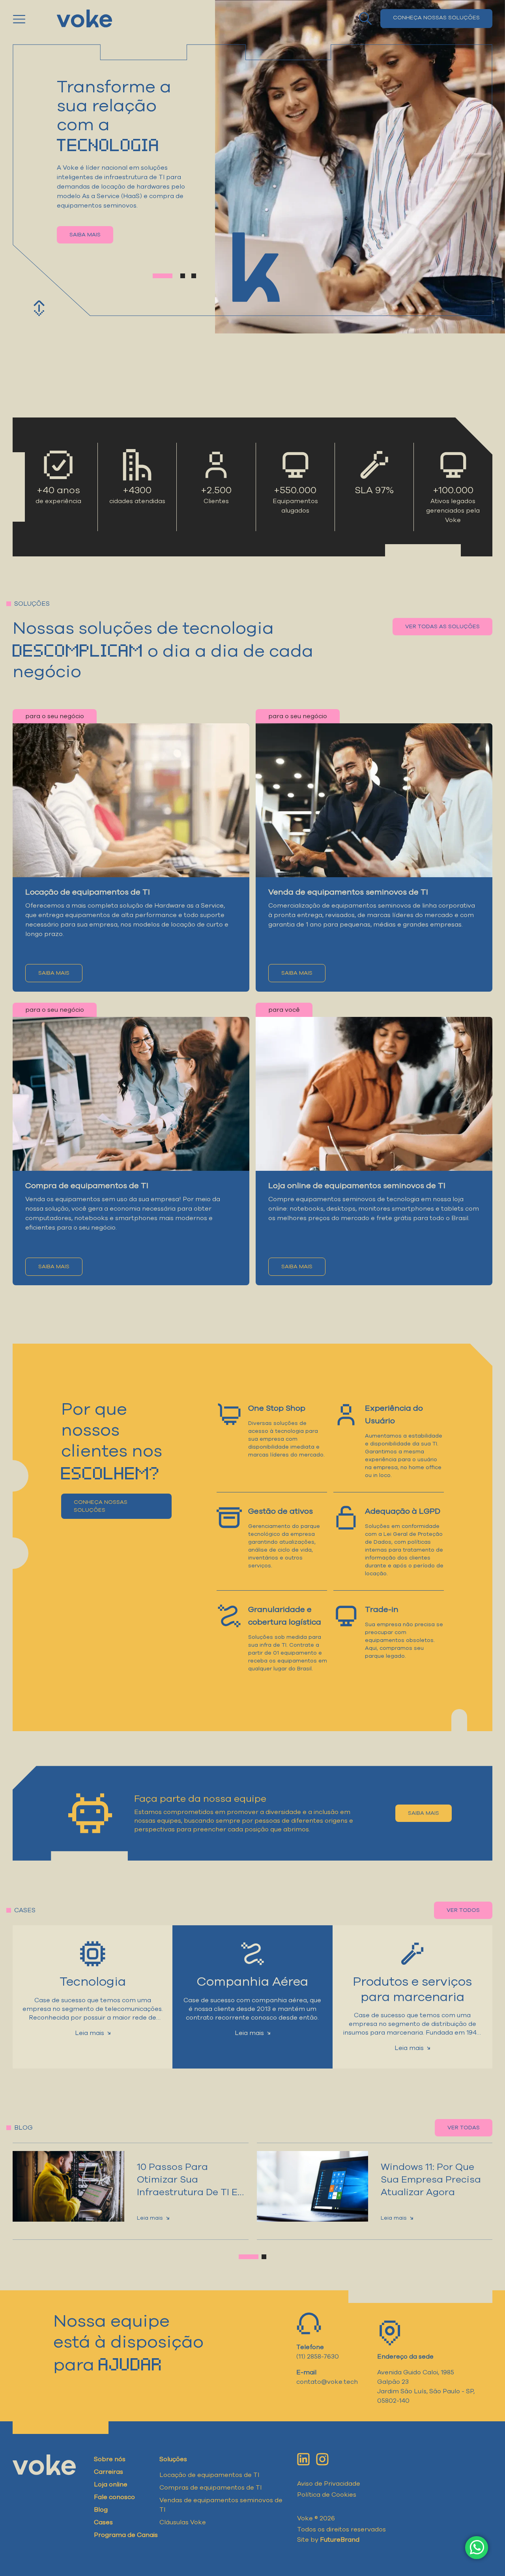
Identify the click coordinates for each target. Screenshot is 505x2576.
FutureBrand (340, 2540)
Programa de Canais (126, 2535)
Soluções (173, 2459)
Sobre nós (110, 2459)
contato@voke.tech (327, 2382)
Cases (103, 2522)
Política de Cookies (327, 2495)
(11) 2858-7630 (318, 2357)
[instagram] (322, 2459)
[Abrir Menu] (30, 19)
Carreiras (108, 2472)
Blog (101, 2510)
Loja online (111, 2484)
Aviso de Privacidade (329, 2484)
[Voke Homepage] (84, 19)
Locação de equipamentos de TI (209, 2475)
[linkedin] (303, 2459)
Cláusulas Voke (183, 2522)
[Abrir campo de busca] (365, 19)
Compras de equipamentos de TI (210, 2488)
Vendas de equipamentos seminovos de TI (221, 2505)
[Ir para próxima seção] (39, 308)
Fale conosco (114, 2497)
